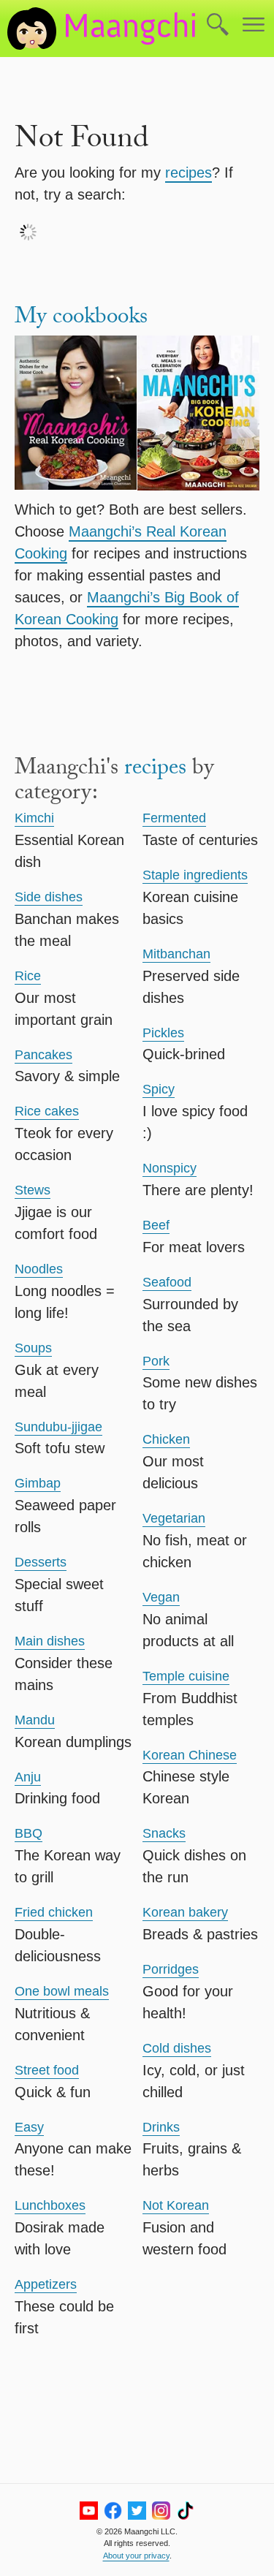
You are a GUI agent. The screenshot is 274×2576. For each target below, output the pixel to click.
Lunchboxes (50, 2205)
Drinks (161, 2127)
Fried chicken (54, 1912)
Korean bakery (185, 1912)
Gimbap (38, 1483)
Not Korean (176, 2205)
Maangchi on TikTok (185, 2511)
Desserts (41, 1562)
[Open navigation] (254, 26)
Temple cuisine (186, 1676)
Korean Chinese (190, 1755)
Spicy (159, 1089)
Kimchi (34, 818)
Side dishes (49, 897)
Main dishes (50, 1641)
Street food (47, 2070)
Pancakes (43, 1055)
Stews (33, 1190)
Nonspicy (170, 1168)
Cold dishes (177, 2048)
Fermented (174, 818)
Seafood (167, 1282)
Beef (156, 1225)
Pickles (163, 1033)
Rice (28, 976)
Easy (29, 2127)
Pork (156, 1361)
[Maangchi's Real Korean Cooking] (76, 416)
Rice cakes (47, 1111)
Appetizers (46, 2284)
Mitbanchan (176, 954)
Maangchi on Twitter (137, 2511)
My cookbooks (81, 319)
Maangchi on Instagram (161, 2511)
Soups (33, 1348)
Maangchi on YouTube (89, 2511)
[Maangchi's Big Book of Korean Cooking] (199, 416)
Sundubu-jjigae (58, 1427)
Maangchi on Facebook (113, 2511)
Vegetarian (174, 1518)
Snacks (164, 1833)
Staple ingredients (195, 875)
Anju (28, 1777)
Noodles (39, 1269)
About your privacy (136, 2556)
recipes (189, 173)
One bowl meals (62, 1991)
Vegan (161, 1597)
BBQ (28, 1833)
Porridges (171, 1969)
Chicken (166, 1439)
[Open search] (218, 26)
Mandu (35, 1720)
